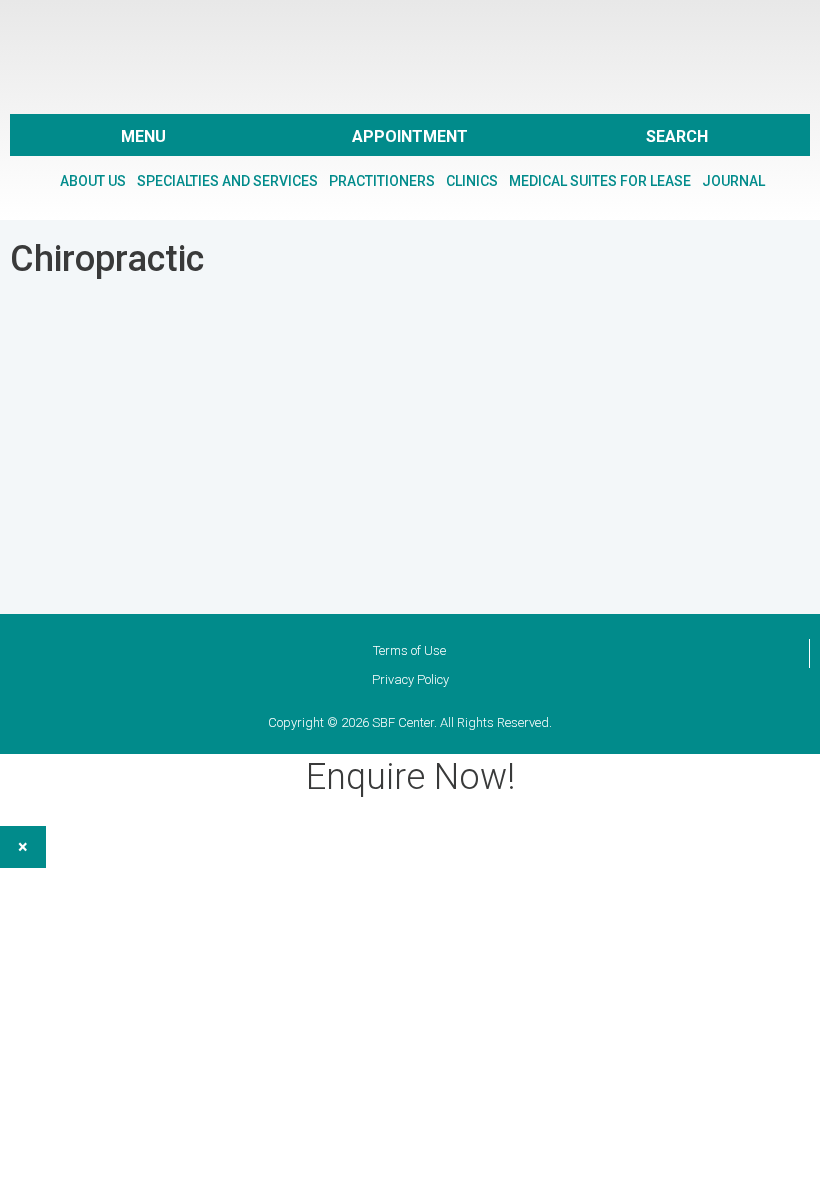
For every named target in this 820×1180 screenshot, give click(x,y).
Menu (143, 136)
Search (677, 136)
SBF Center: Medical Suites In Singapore (410, 54)
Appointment (410, 136)
